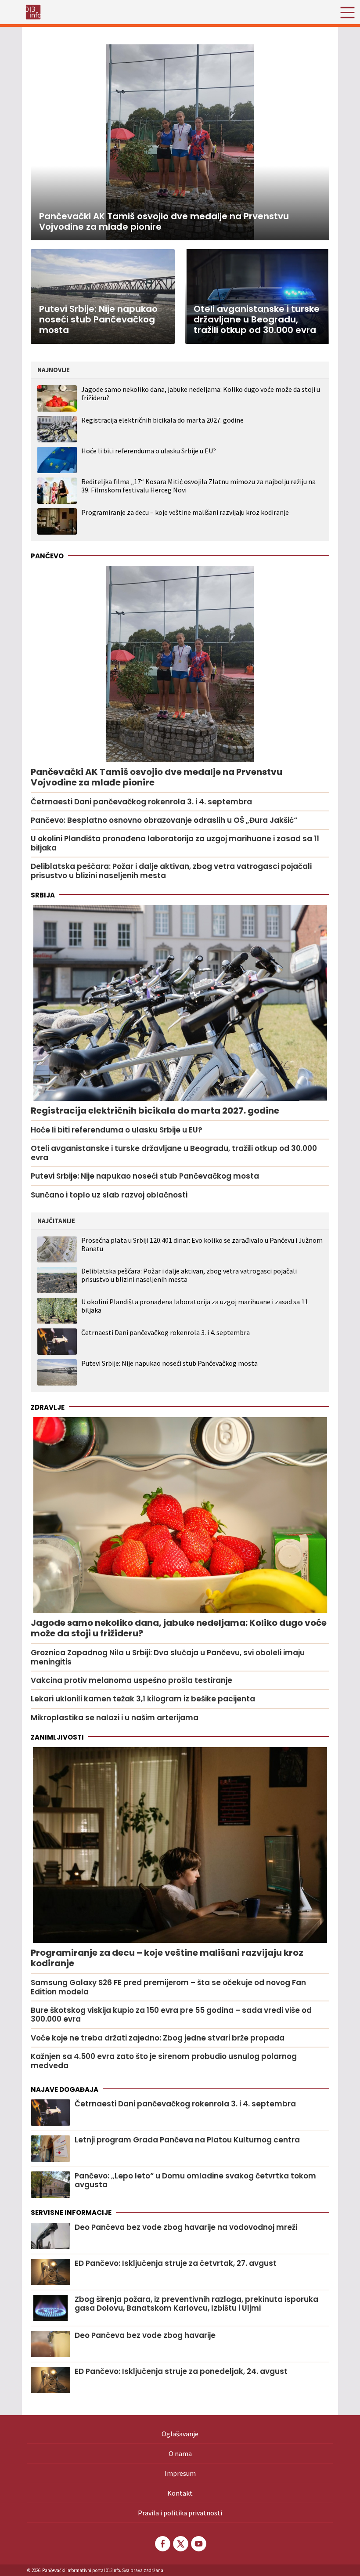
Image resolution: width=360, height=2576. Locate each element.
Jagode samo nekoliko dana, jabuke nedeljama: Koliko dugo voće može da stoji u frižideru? (201, 393)
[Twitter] (180, 2544)
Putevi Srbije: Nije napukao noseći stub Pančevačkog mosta (169, 1363)
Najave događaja (65, 2089)
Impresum (180, 2473)
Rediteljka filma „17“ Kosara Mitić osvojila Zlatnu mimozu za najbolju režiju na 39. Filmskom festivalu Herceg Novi (198, 486)
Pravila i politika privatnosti (180, 2513)
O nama (180, 2453)
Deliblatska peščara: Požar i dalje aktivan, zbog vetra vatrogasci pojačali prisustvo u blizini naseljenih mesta (189, 1275)
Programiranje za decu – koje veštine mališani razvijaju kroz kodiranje (185, 512)
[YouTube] (198, 2544)
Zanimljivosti (57, 1737)
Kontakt (180, 2493)
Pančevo (47, 556)
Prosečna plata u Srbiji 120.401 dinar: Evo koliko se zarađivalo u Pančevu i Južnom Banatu (202, 1245)
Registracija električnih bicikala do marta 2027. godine (162, 420)
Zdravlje (48, 1407)
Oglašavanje (180, 2434)
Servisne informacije (71, 2212)
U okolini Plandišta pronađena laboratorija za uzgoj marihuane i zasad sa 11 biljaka (195, 1306)
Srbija (43, 895)
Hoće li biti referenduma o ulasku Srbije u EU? (149, 451)
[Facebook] (162, 2544)
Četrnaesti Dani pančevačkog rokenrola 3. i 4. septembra (166, 1333)
